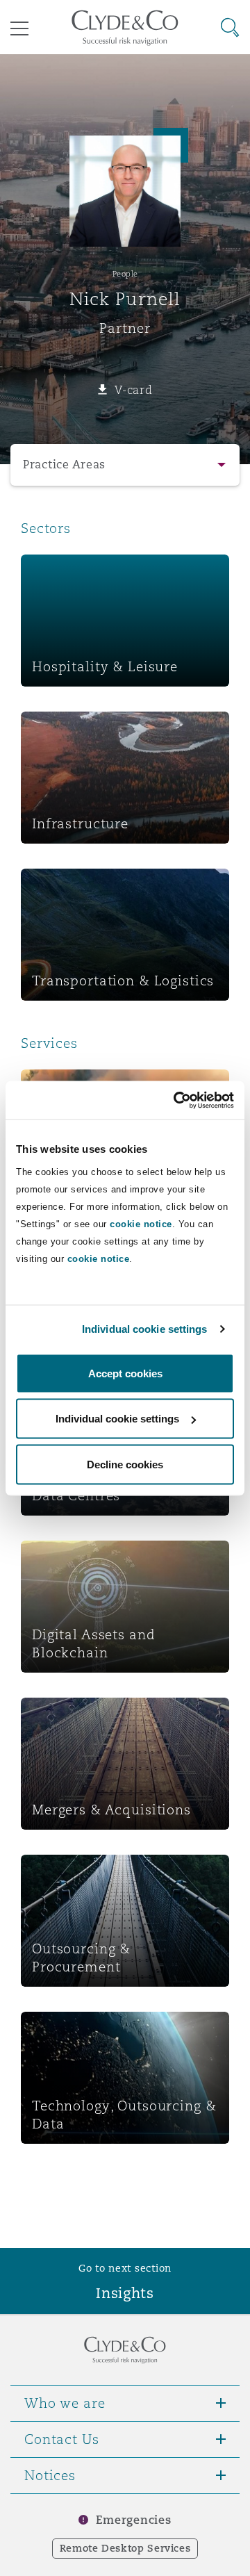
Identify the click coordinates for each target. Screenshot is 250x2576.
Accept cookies (125, 1373)
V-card (133, 390)
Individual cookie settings (145, 1329)
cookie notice (141, 1223)
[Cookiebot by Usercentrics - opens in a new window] (176, 1100)
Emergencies (133, 2520)
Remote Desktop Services (125, 2548)
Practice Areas (64, 465)
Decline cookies (125, 1464)
